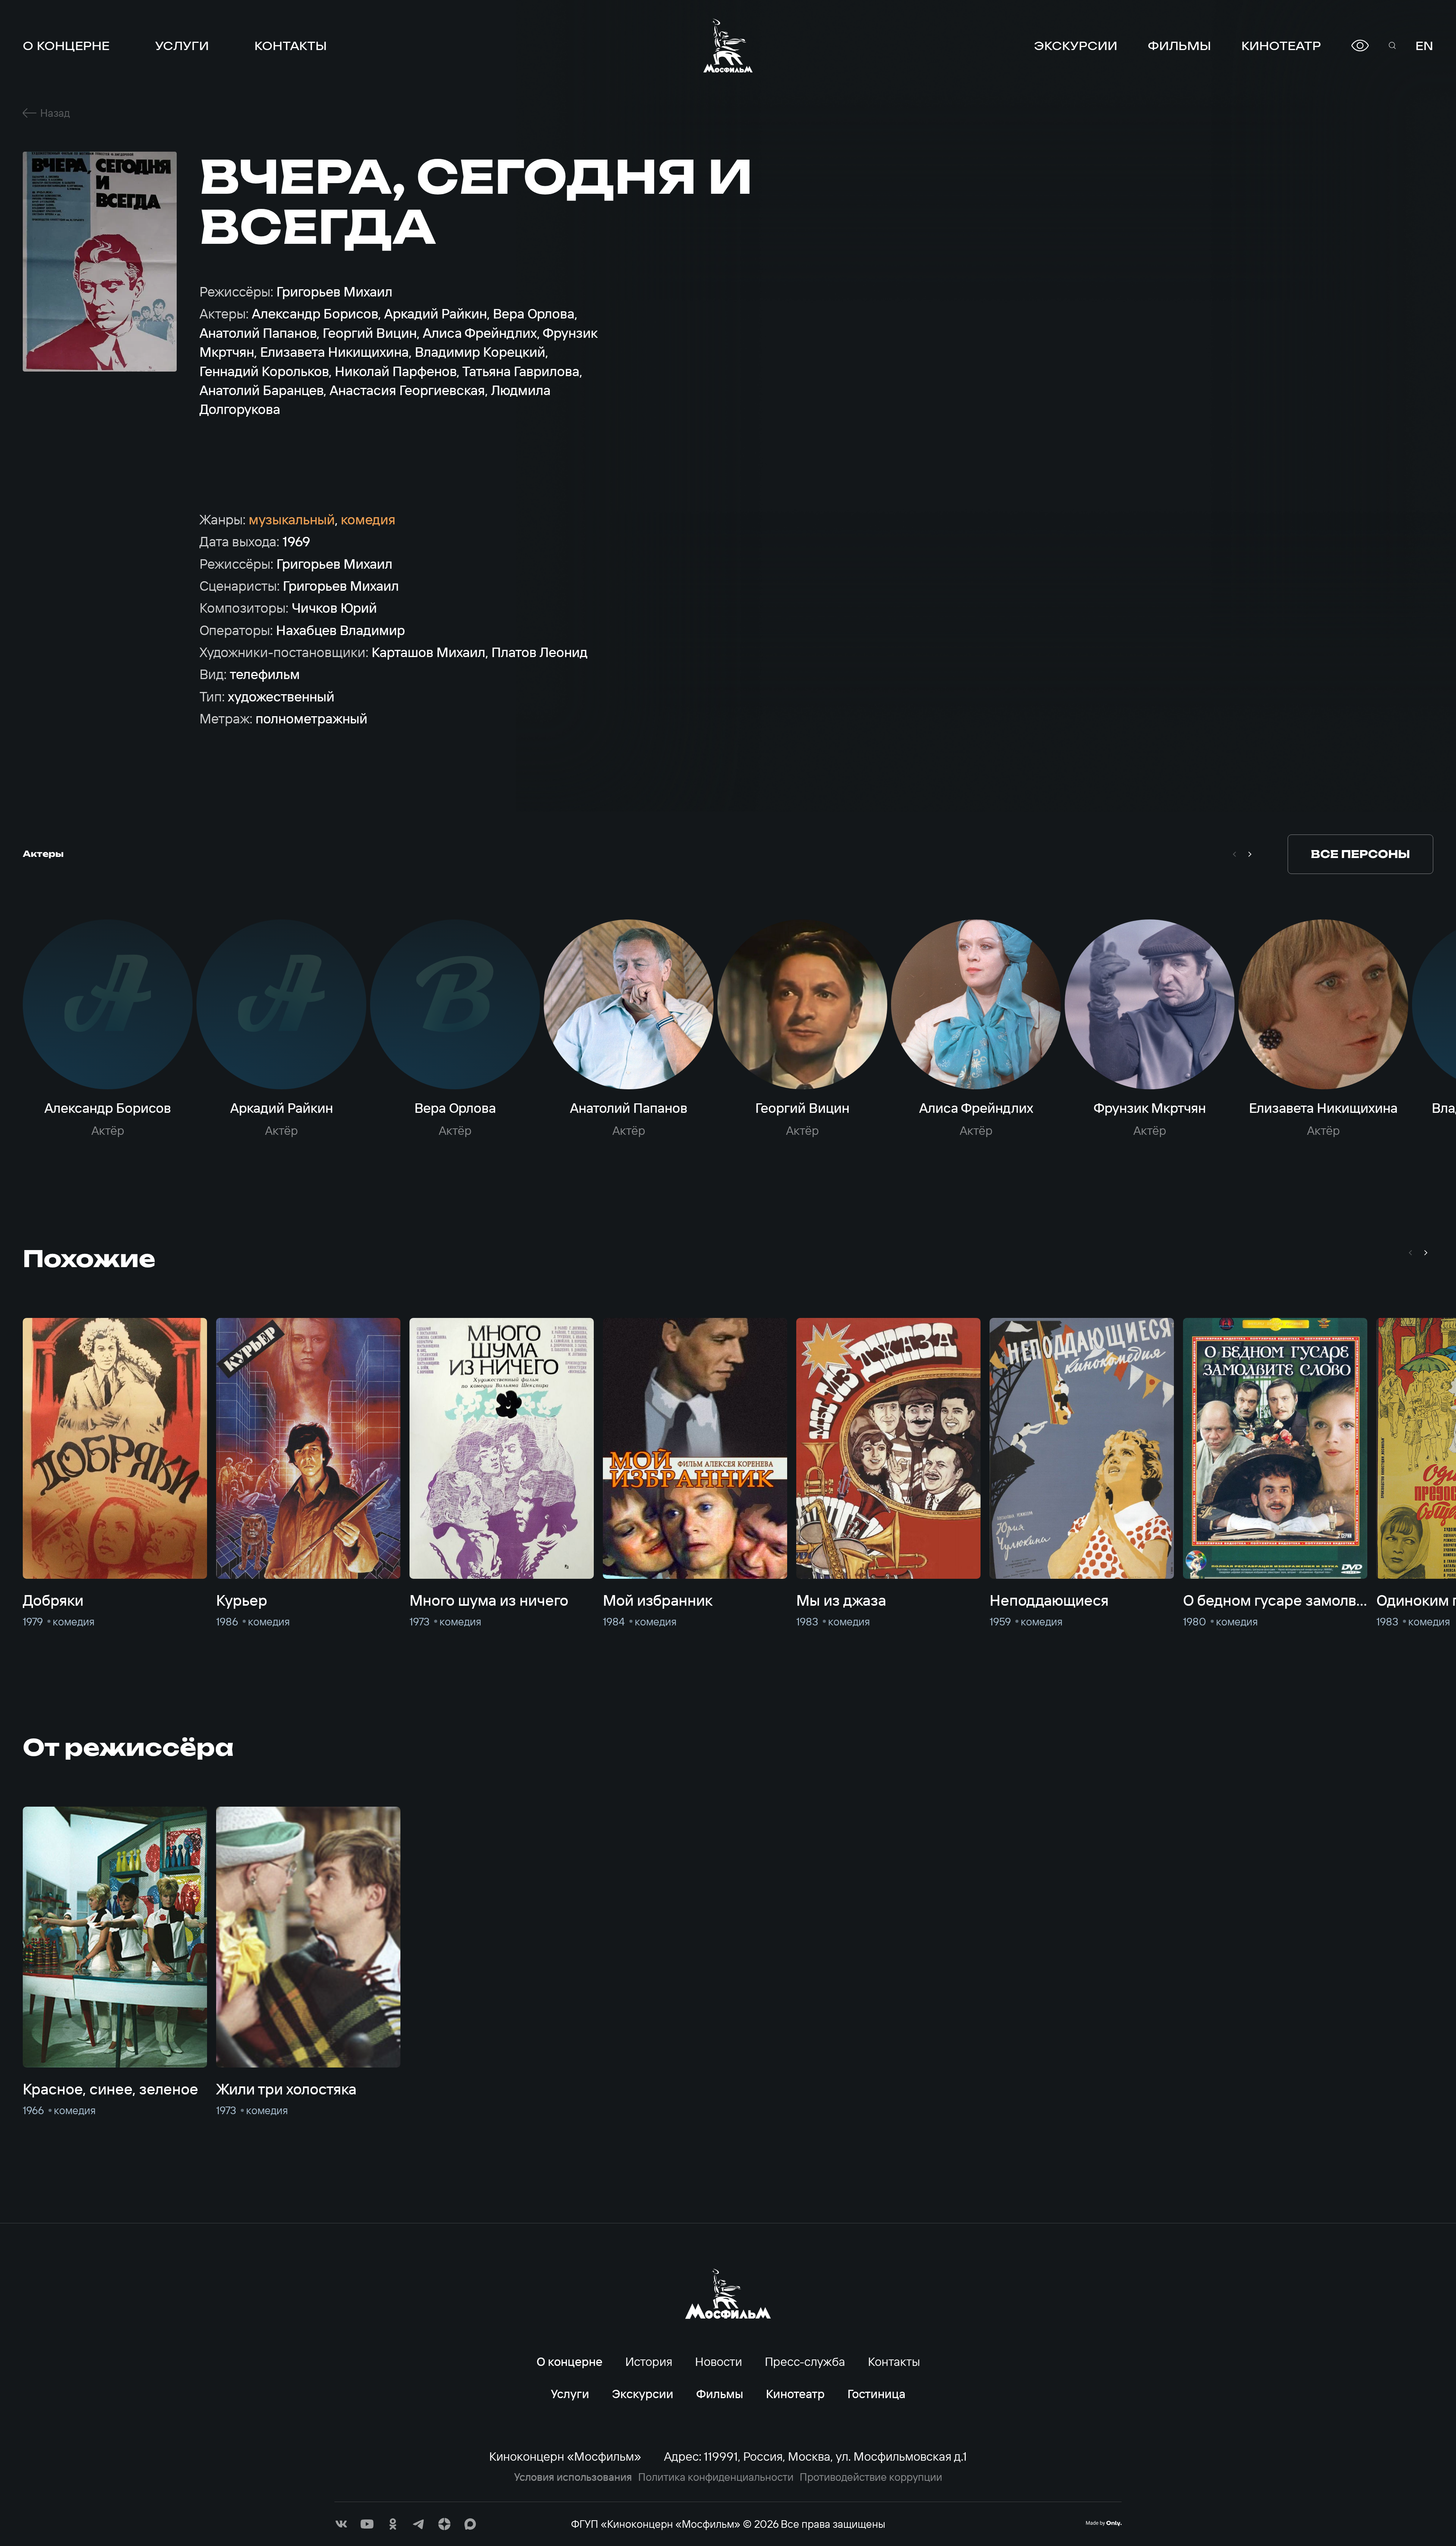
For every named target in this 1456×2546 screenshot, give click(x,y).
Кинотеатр (1281, 45)
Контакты (291, 45)
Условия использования (573, 2477)
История (649, 2361)
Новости (719, 2361)
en (1424, 45)
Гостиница (876, 2394)
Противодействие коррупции (871, 2477)
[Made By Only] (1104, 2523)
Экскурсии (1076, 45)
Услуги (182, 45)
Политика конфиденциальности (716, 2477)
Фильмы (1179, 45)
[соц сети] (341, 2524)
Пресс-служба (805, 2361)
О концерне (66, 45)
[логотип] (728, 45)
